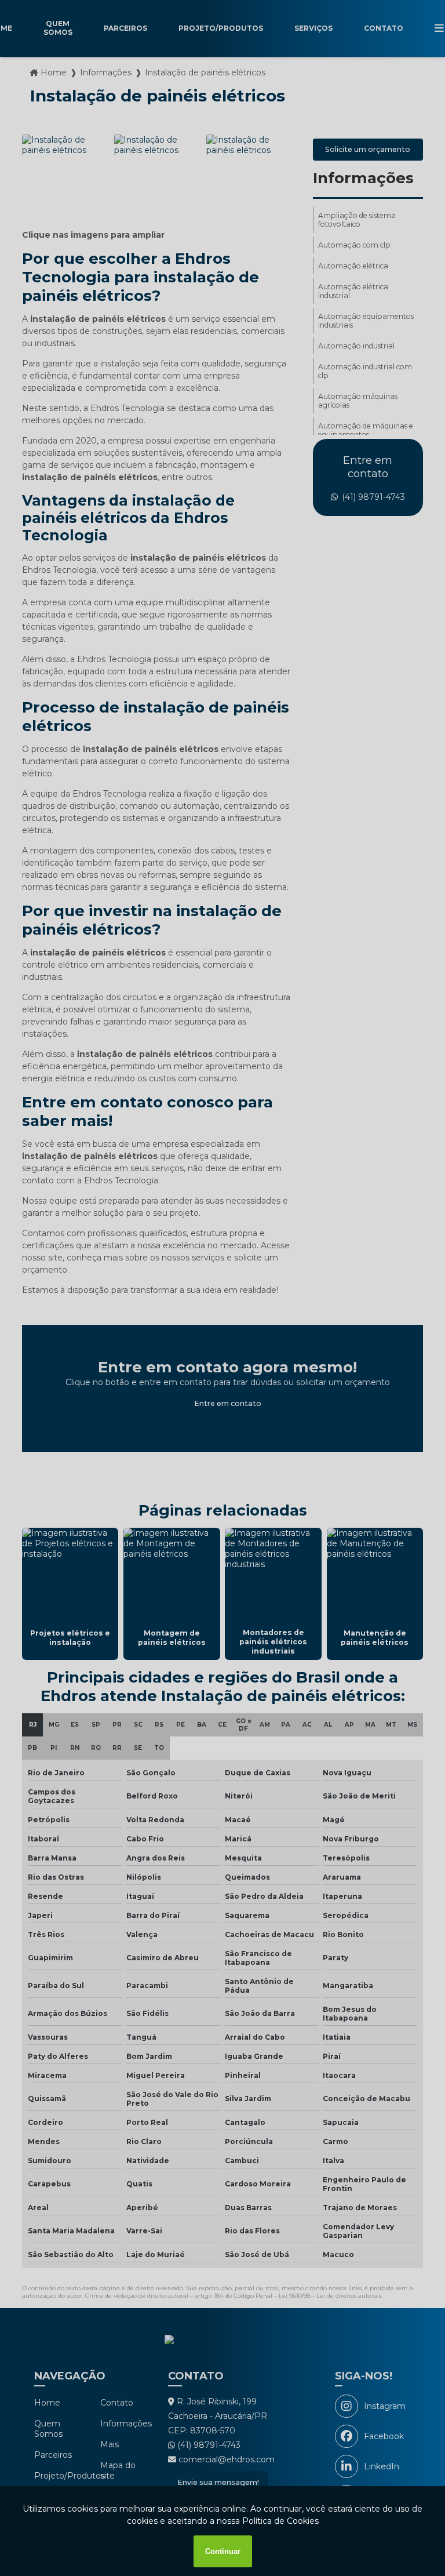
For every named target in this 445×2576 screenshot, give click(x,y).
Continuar (223, 2551)
